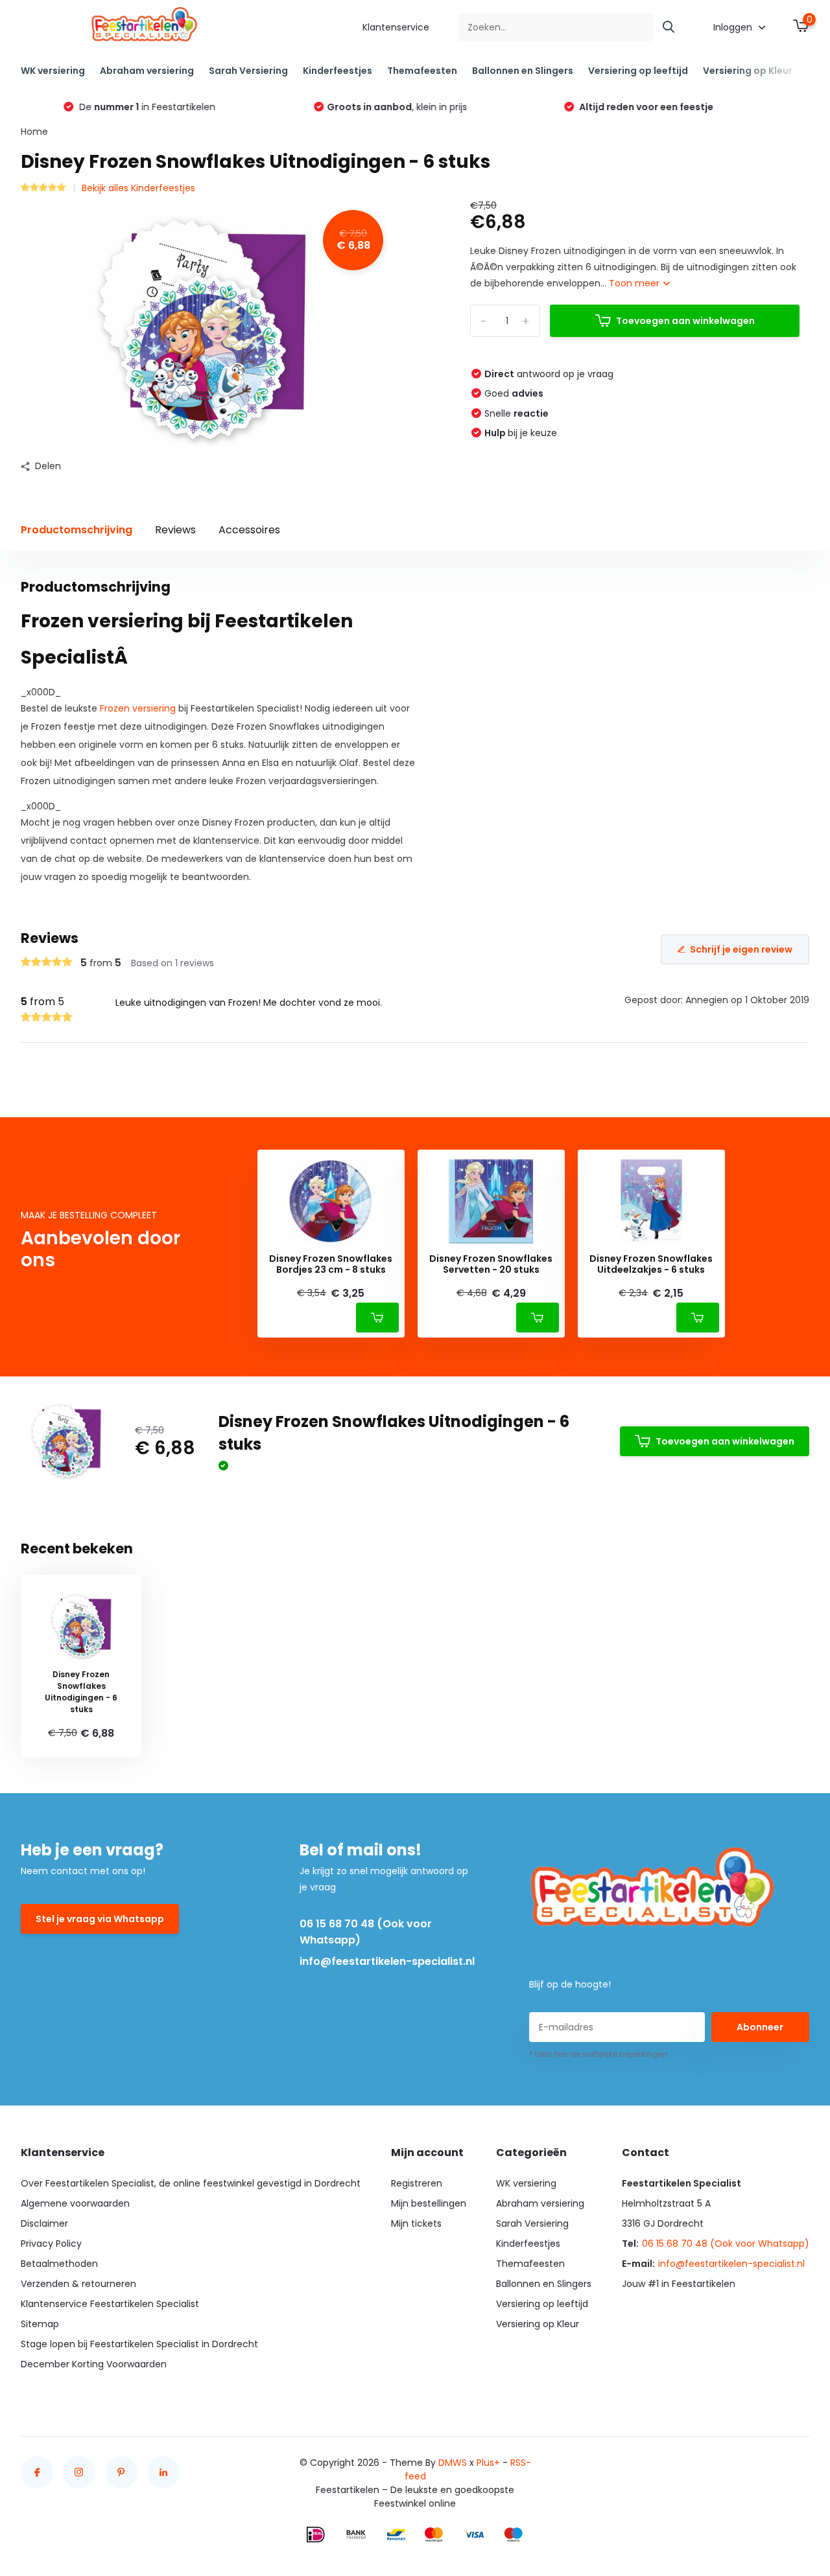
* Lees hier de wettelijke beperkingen (599, 2054)
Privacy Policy (51, 2244)
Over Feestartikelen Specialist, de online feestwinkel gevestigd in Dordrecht (191, 2183)
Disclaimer (44, 2223)
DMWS (453, 2463)
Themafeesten (422, 71)
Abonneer (760, 2027)
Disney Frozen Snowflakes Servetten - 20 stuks (491, 1264)
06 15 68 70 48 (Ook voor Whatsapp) (366, 1932)
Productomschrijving (77, 530)
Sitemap (40, 2324)
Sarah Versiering (248, 71)
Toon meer (635, 283)
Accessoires (249, 530)
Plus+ (488, 2463)
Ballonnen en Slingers (523, 71)
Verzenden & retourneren (78, 2284)
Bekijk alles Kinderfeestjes (138, 188)
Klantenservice (396, 27)
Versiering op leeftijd (638, 71)
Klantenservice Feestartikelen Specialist (110, 2304)
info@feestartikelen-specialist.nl (387, 1961)
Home (34, 132)
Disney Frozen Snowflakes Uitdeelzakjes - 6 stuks (651, 1264)
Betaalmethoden (59, 2264)
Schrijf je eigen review (741, 949)
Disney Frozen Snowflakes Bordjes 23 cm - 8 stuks (331, 1264)
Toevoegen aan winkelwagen (685, 321)
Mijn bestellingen (429, 2203)
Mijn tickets (416, 2223)
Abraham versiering (147, 71)
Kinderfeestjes (338, 71)
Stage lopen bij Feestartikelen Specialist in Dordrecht (139, 2344)
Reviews (175, 530)
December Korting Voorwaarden (94, 2364)
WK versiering (53, 71)
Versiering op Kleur (748, 71)
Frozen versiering (138, 708)
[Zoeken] (669, 28)
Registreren (417, 2183)
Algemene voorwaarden (75, 2203)
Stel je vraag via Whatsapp (100, 1919)
